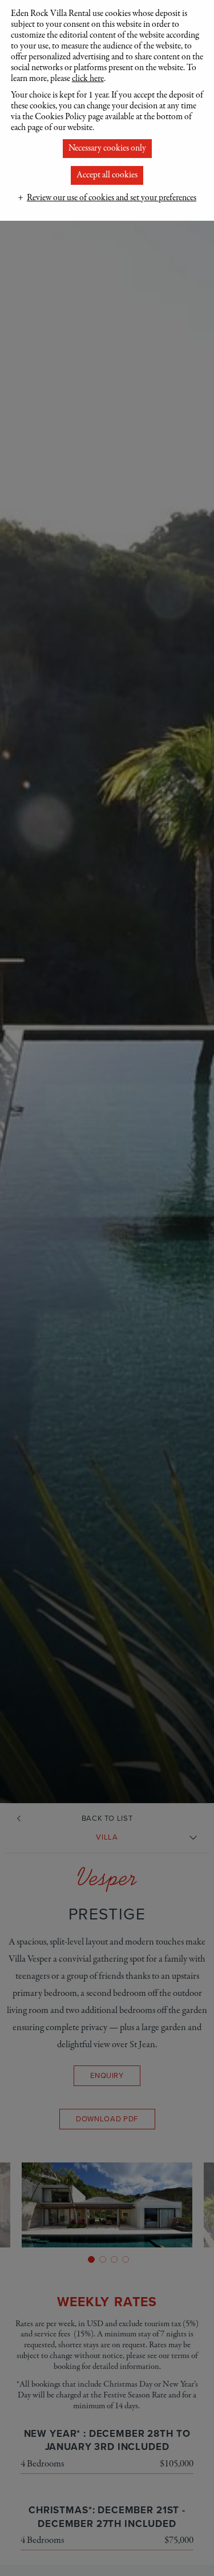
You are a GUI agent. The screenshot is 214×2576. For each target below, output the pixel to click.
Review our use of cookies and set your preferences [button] (112, 198)
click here (88, 79)
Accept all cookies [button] (107, 175)
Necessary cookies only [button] (107, 148)
